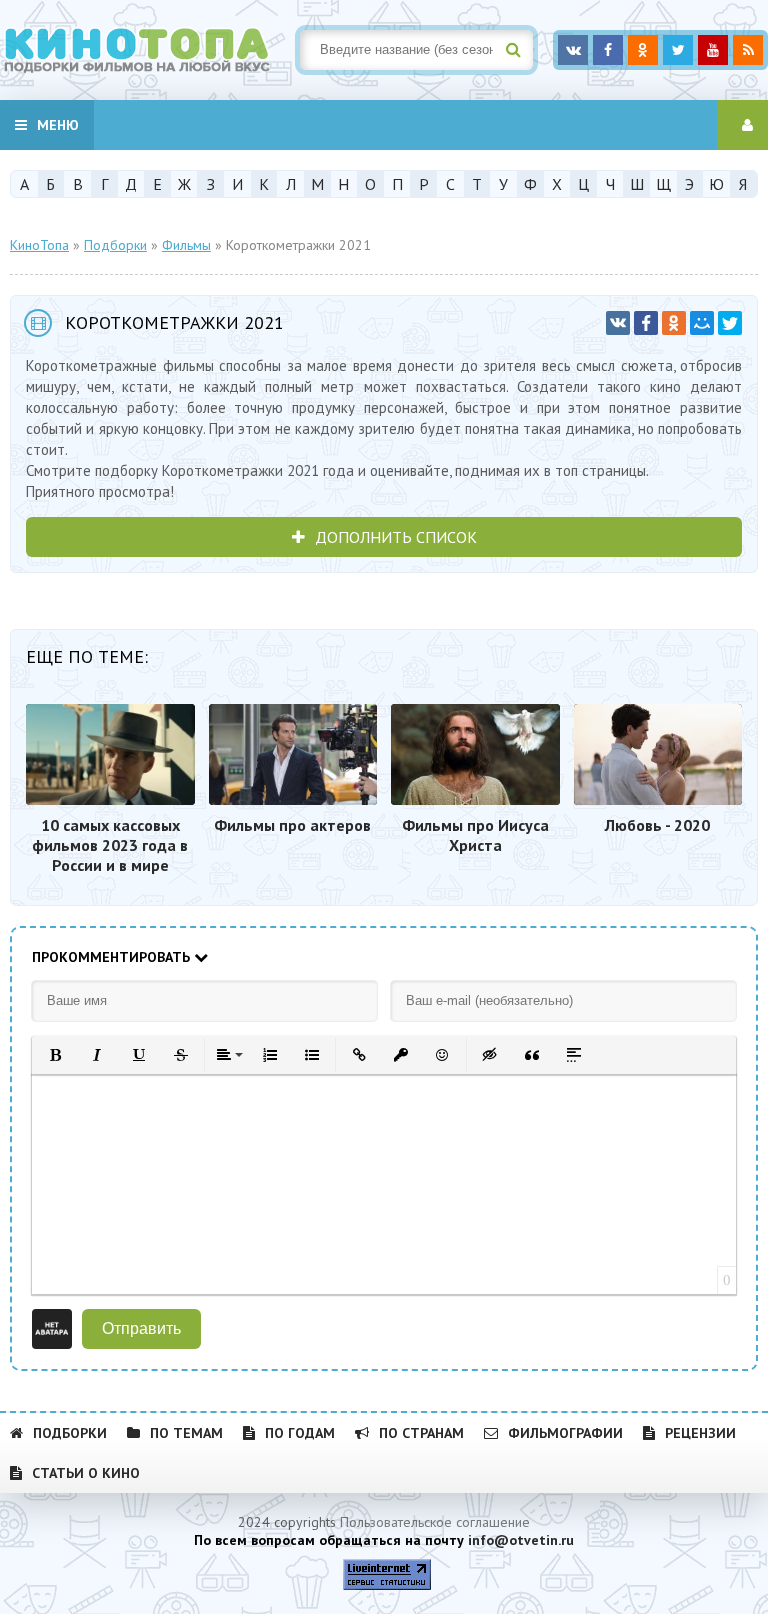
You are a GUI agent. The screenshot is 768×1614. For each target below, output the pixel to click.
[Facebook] (646, 323)
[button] (55, 1055)
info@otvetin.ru (521, 1540)
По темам (186, 1433)
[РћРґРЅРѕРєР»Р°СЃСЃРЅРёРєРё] (674, 323)
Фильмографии (565, 1433)
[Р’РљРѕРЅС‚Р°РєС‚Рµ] (618, 323)
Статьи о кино (86, 1473)
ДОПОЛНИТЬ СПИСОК (396, 537)
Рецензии (700, 1433)
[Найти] (513, 50)
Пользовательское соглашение (435, 1522)
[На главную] (150, 50)
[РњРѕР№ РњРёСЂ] (702, 323)
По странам (421, 1433)
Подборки (70, 1433)
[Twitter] (730, 323)
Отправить (141, 1328)
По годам (300, 1433)
